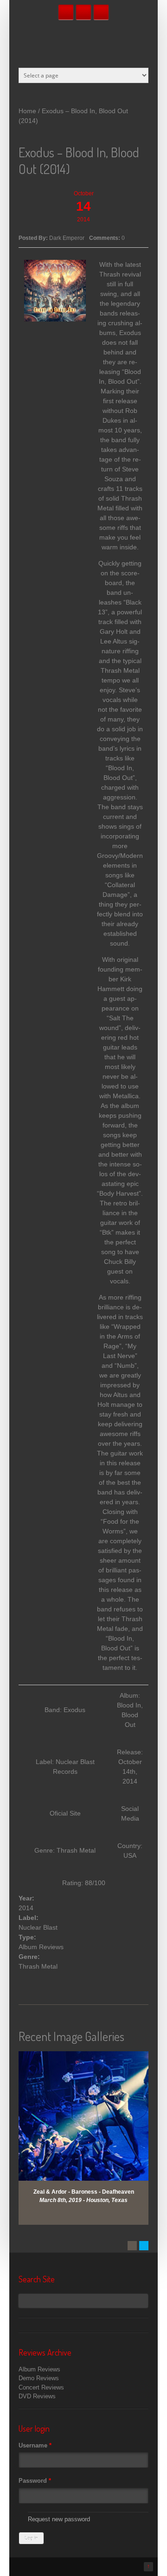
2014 (26, 1908)
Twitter (83, 12)
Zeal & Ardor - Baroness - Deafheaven (84, 2192)
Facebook (66, 12)
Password (35, 2481)
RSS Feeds (101, 12)
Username (35, 2445)
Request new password (59, 2519)
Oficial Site (65, 1813)
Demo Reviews (39, 2378)
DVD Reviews (37, 2396)
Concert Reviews (41, 2387)
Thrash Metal (38, 1966)
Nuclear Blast (38, 1927)
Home (27, 111)
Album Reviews (41, 1947)
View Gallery (89, 2063)
